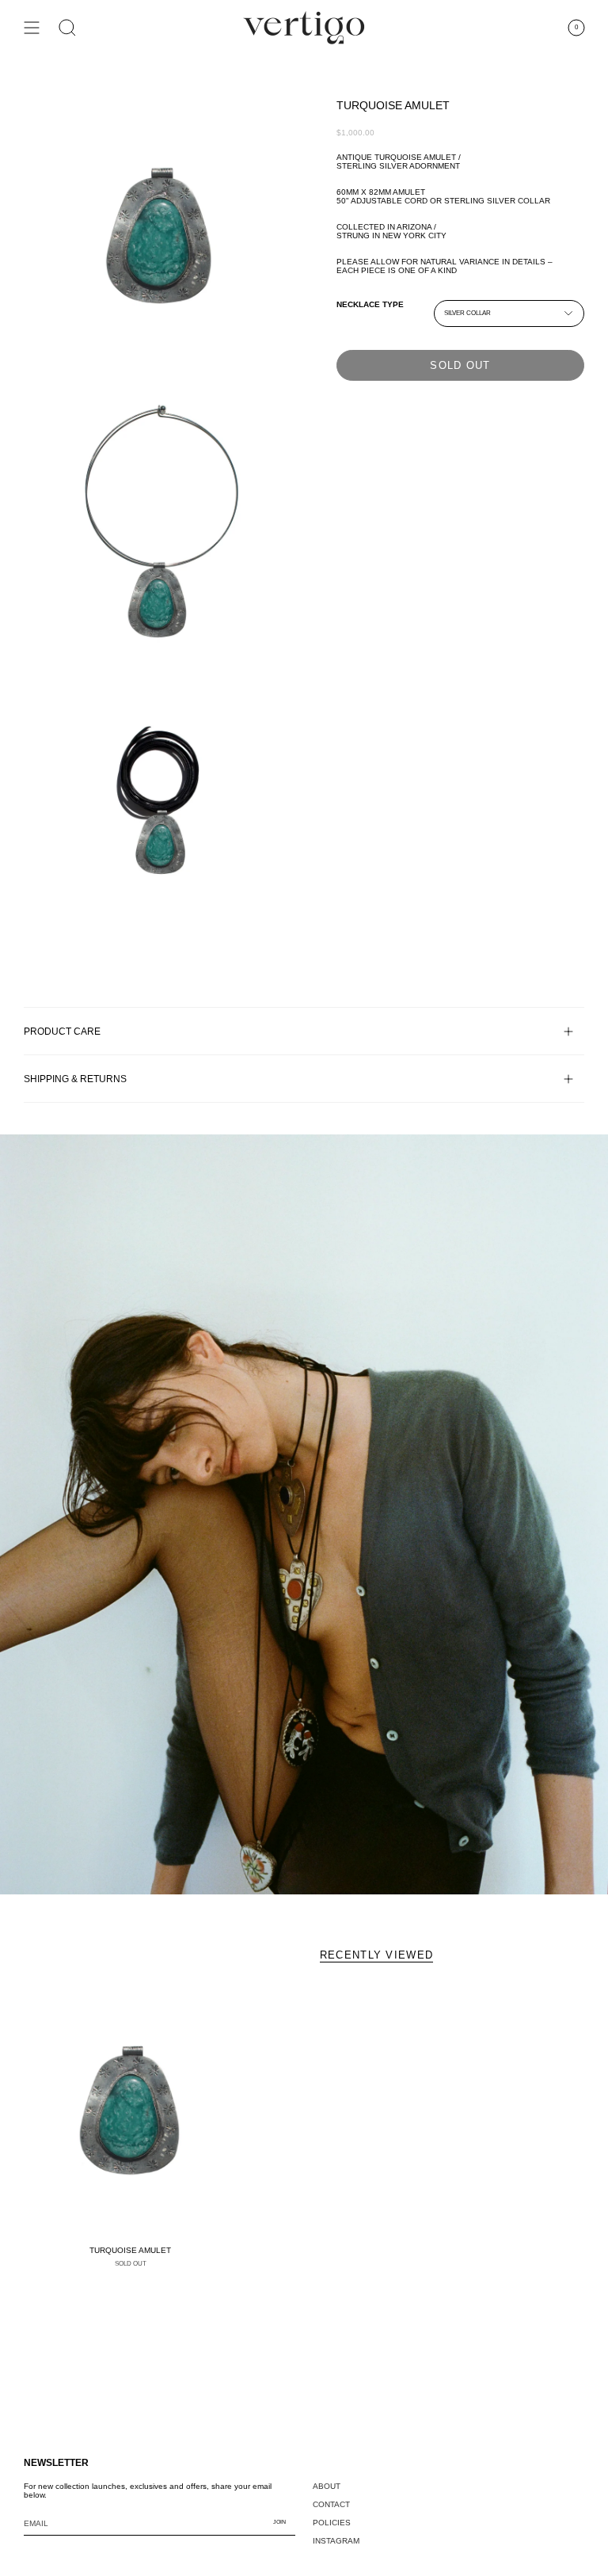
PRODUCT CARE (62, 1031)
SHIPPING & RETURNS (75, 1079)
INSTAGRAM (336, 2541)
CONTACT (331, 2504)
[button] (67, 28)
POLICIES (332, 2523)
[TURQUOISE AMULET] (130, 2110)
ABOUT (327, 2486)
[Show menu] (32, 28)
